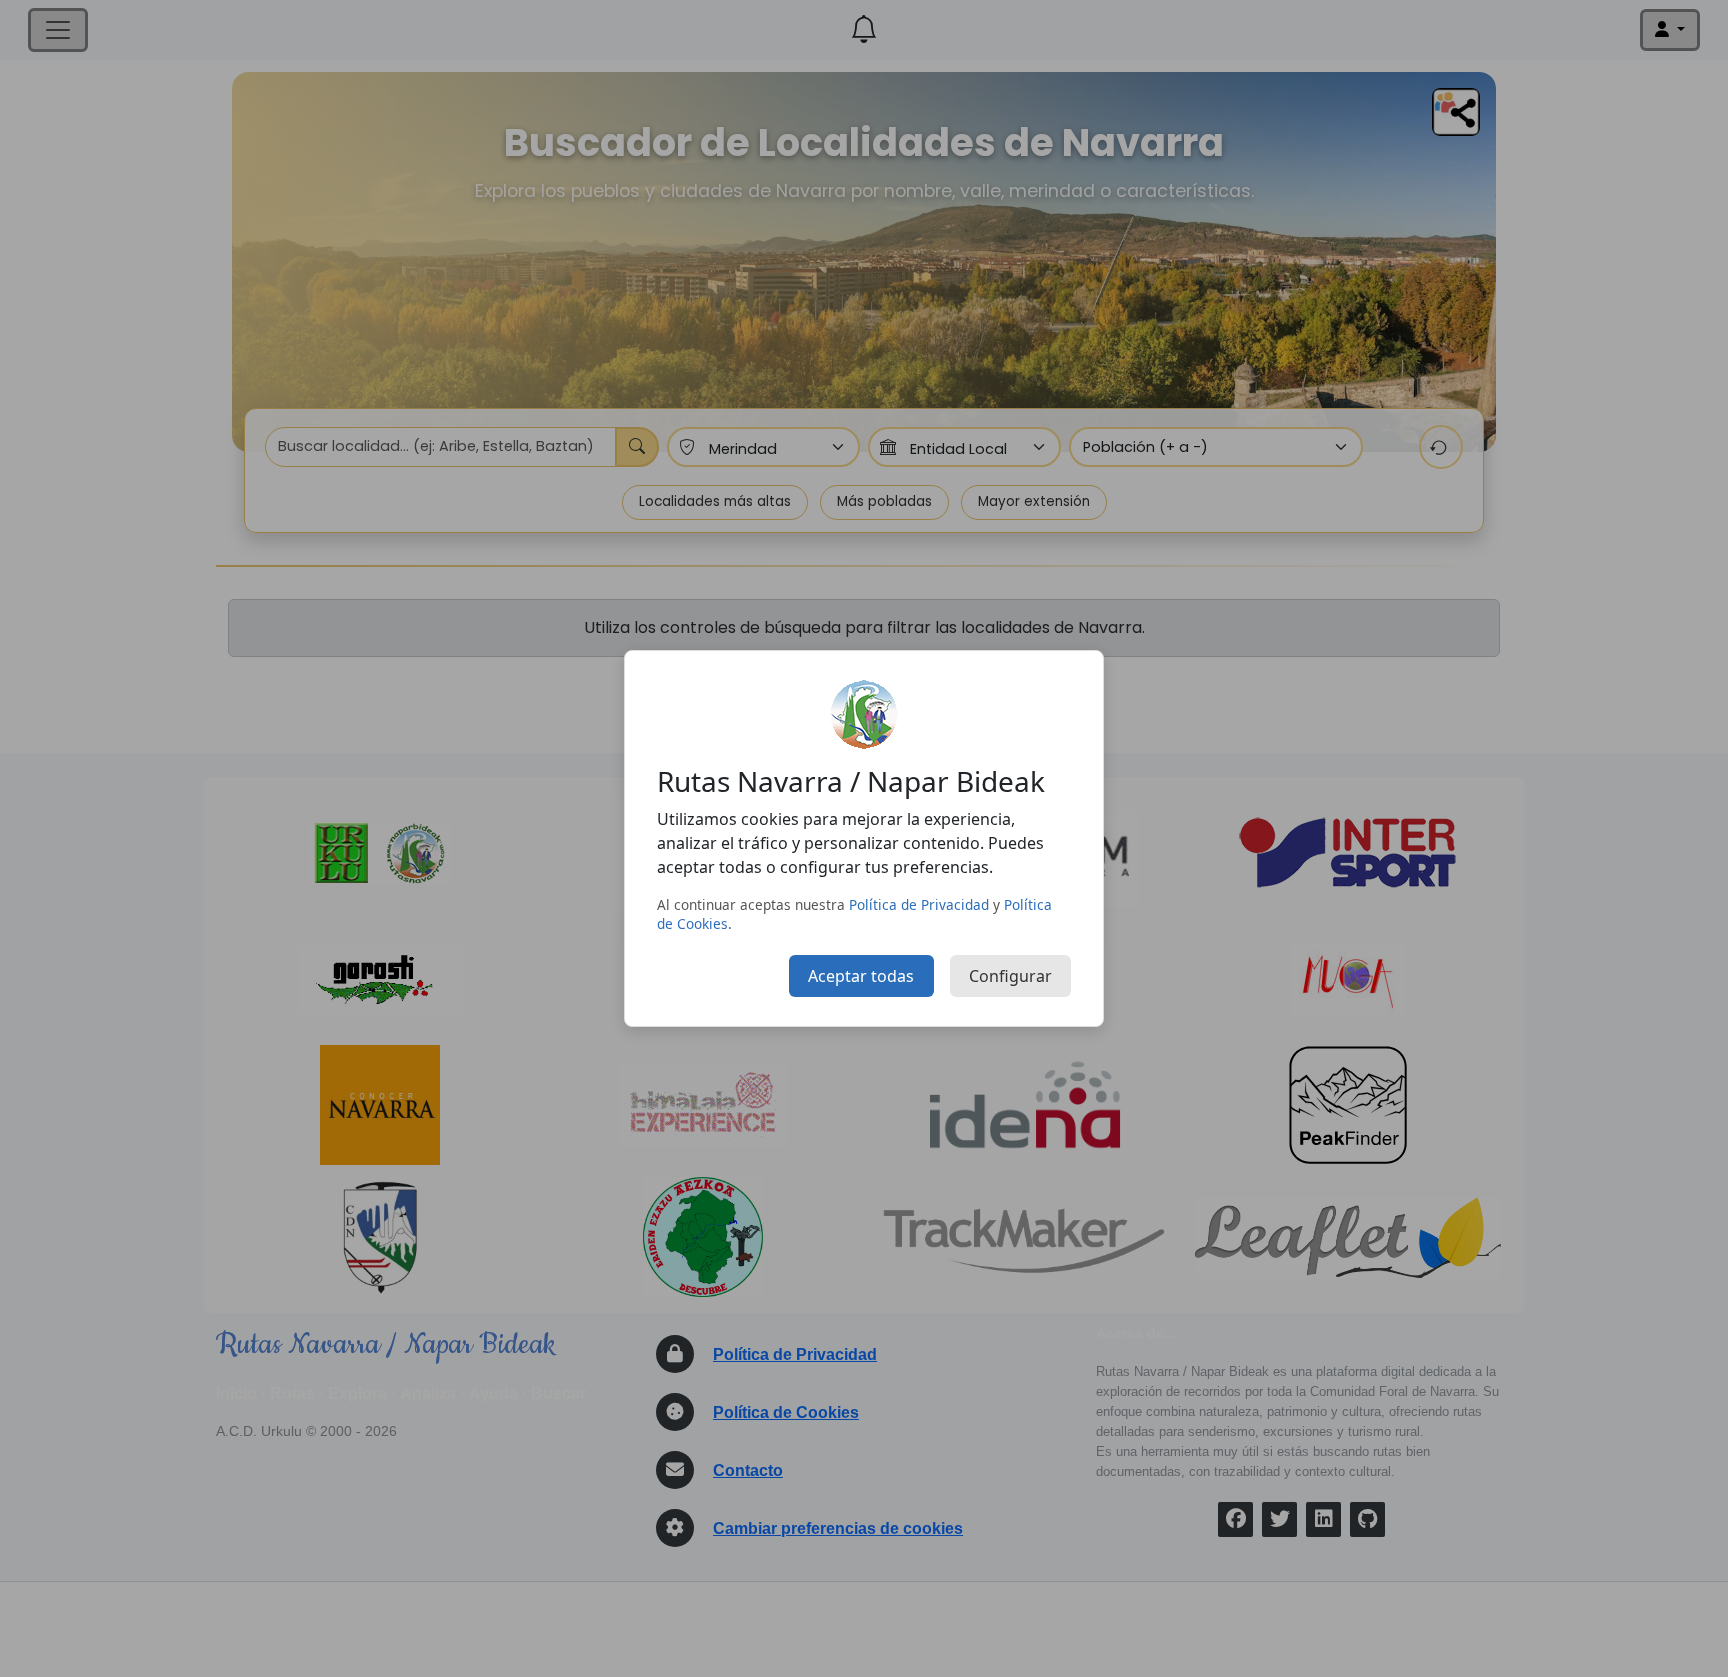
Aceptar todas (861, 976)
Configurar (1010, 976)
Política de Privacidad (919, 904)
